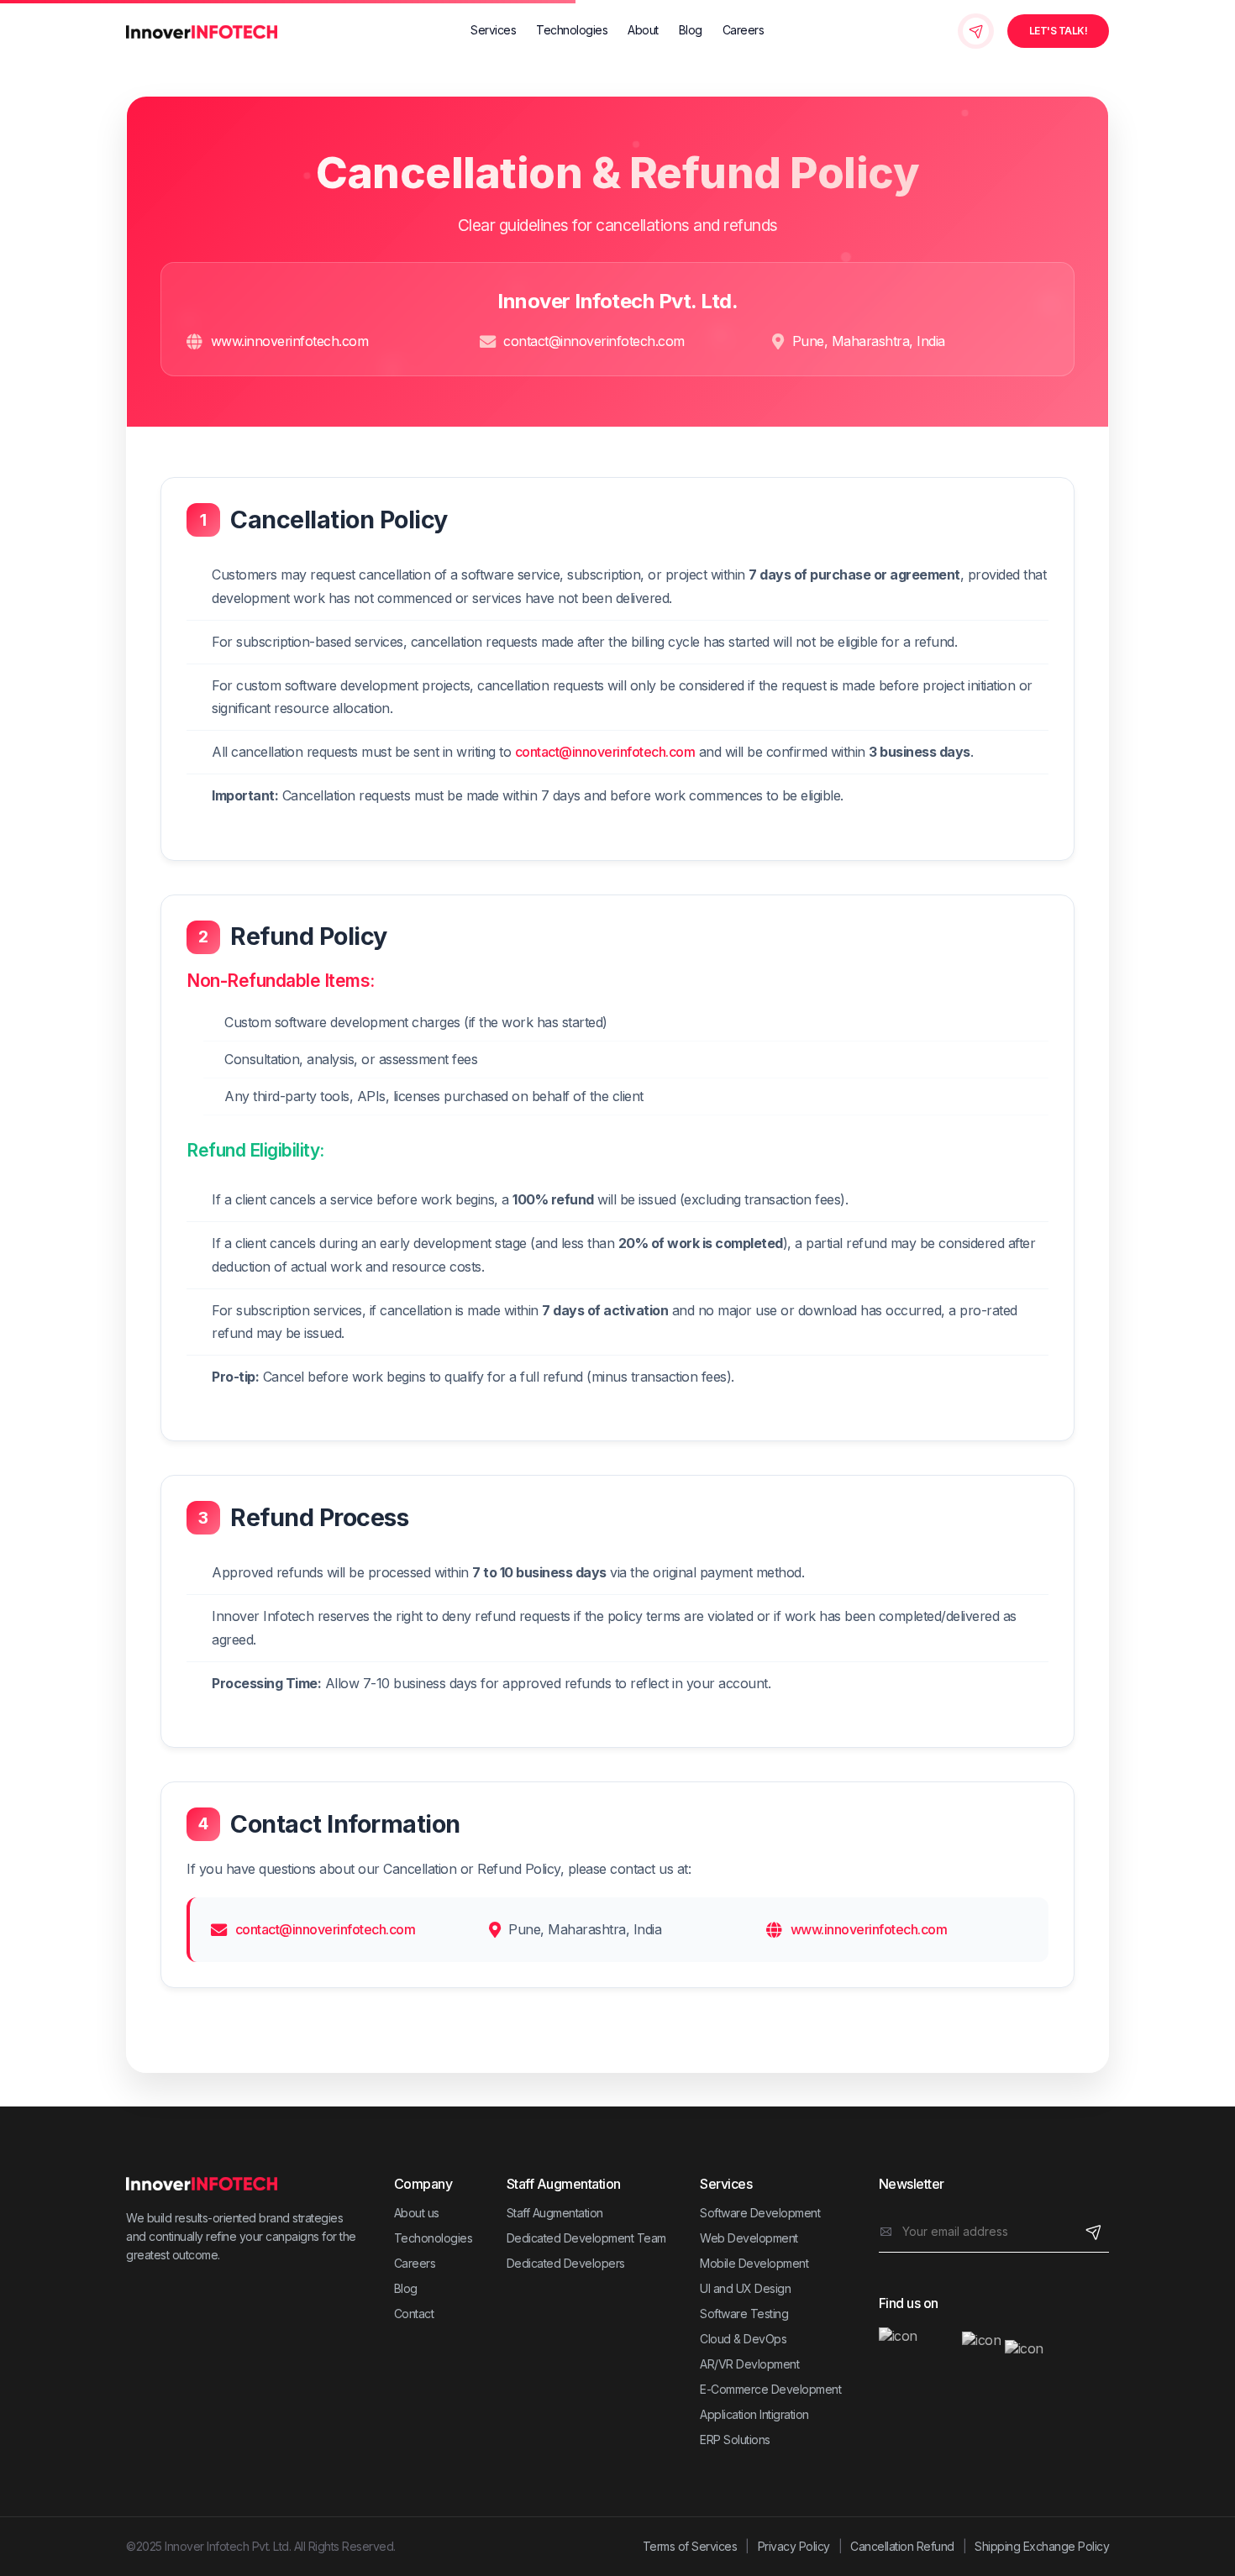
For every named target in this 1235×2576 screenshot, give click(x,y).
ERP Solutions (735, 2440)
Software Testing (744, 2314)
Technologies (572, 30)
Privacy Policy (794, 2546)
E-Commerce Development (770, 2389)
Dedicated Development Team (586, 2238)
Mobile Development (754, 2263)
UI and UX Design (745, 2288)
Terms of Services (690, 2546)
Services (493, 30)
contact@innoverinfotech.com (594, 341)
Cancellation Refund (902, 2546)
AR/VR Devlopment (749, 2364)
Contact (414, 2314)
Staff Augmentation (555, 2213)
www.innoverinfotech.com (290, 341)
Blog (691, 30)
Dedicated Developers (566, 2263)
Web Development (749, 2238)
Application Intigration (754, 2414)
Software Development (760, 2213)
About (643, 30)
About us (417, 2213)
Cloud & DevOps (743, 2339)
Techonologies (434, 2238)
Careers (744, 30)
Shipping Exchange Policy (1042, 2546)
